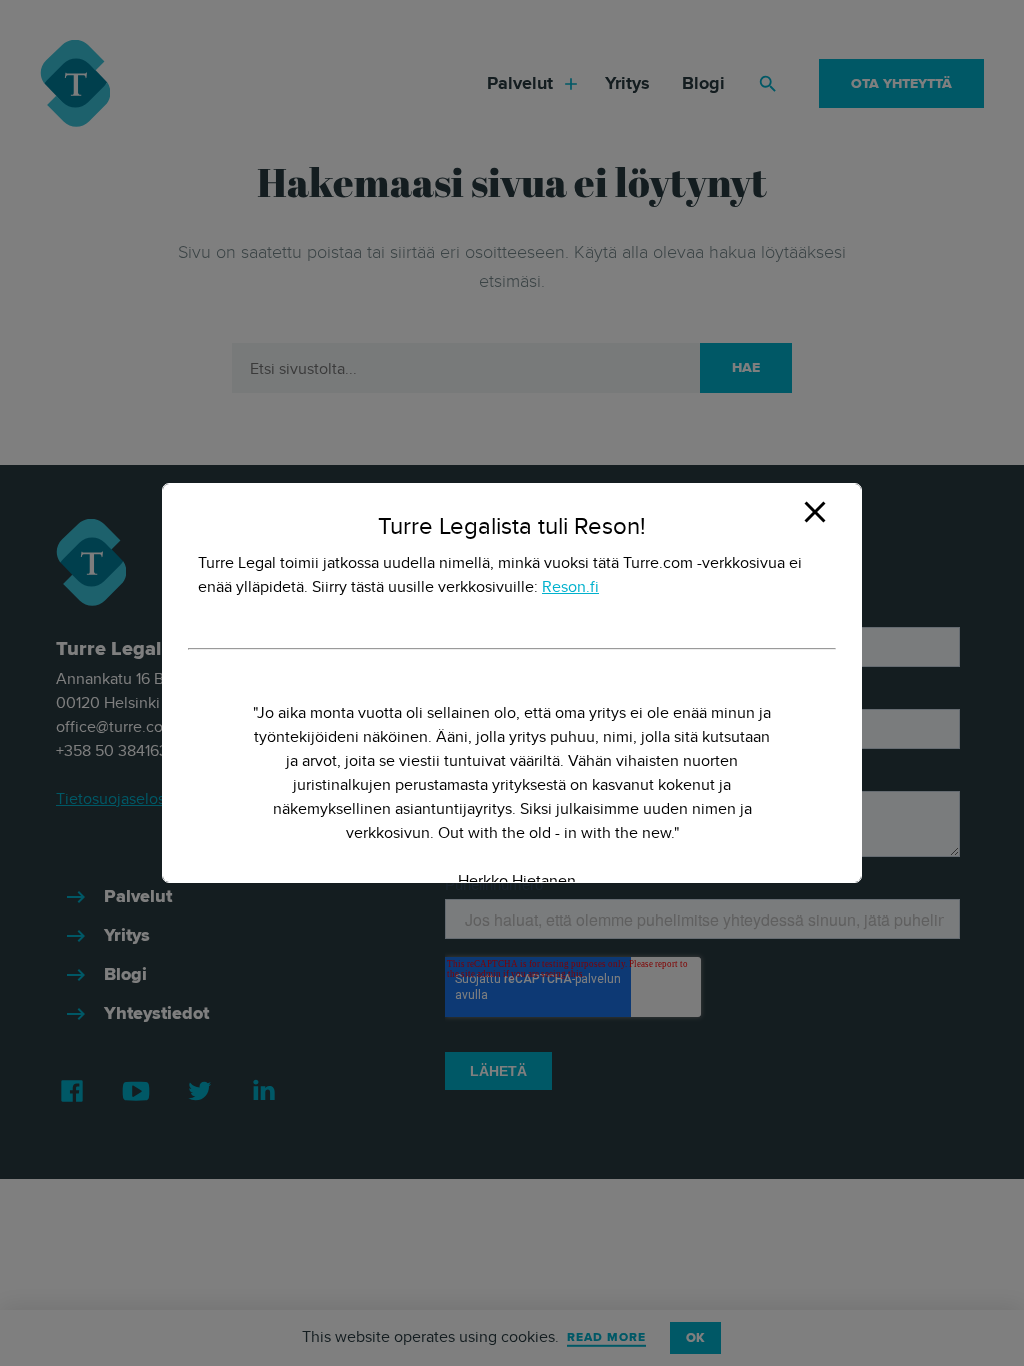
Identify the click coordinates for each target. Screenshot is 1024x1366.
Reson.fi (570, 586)
